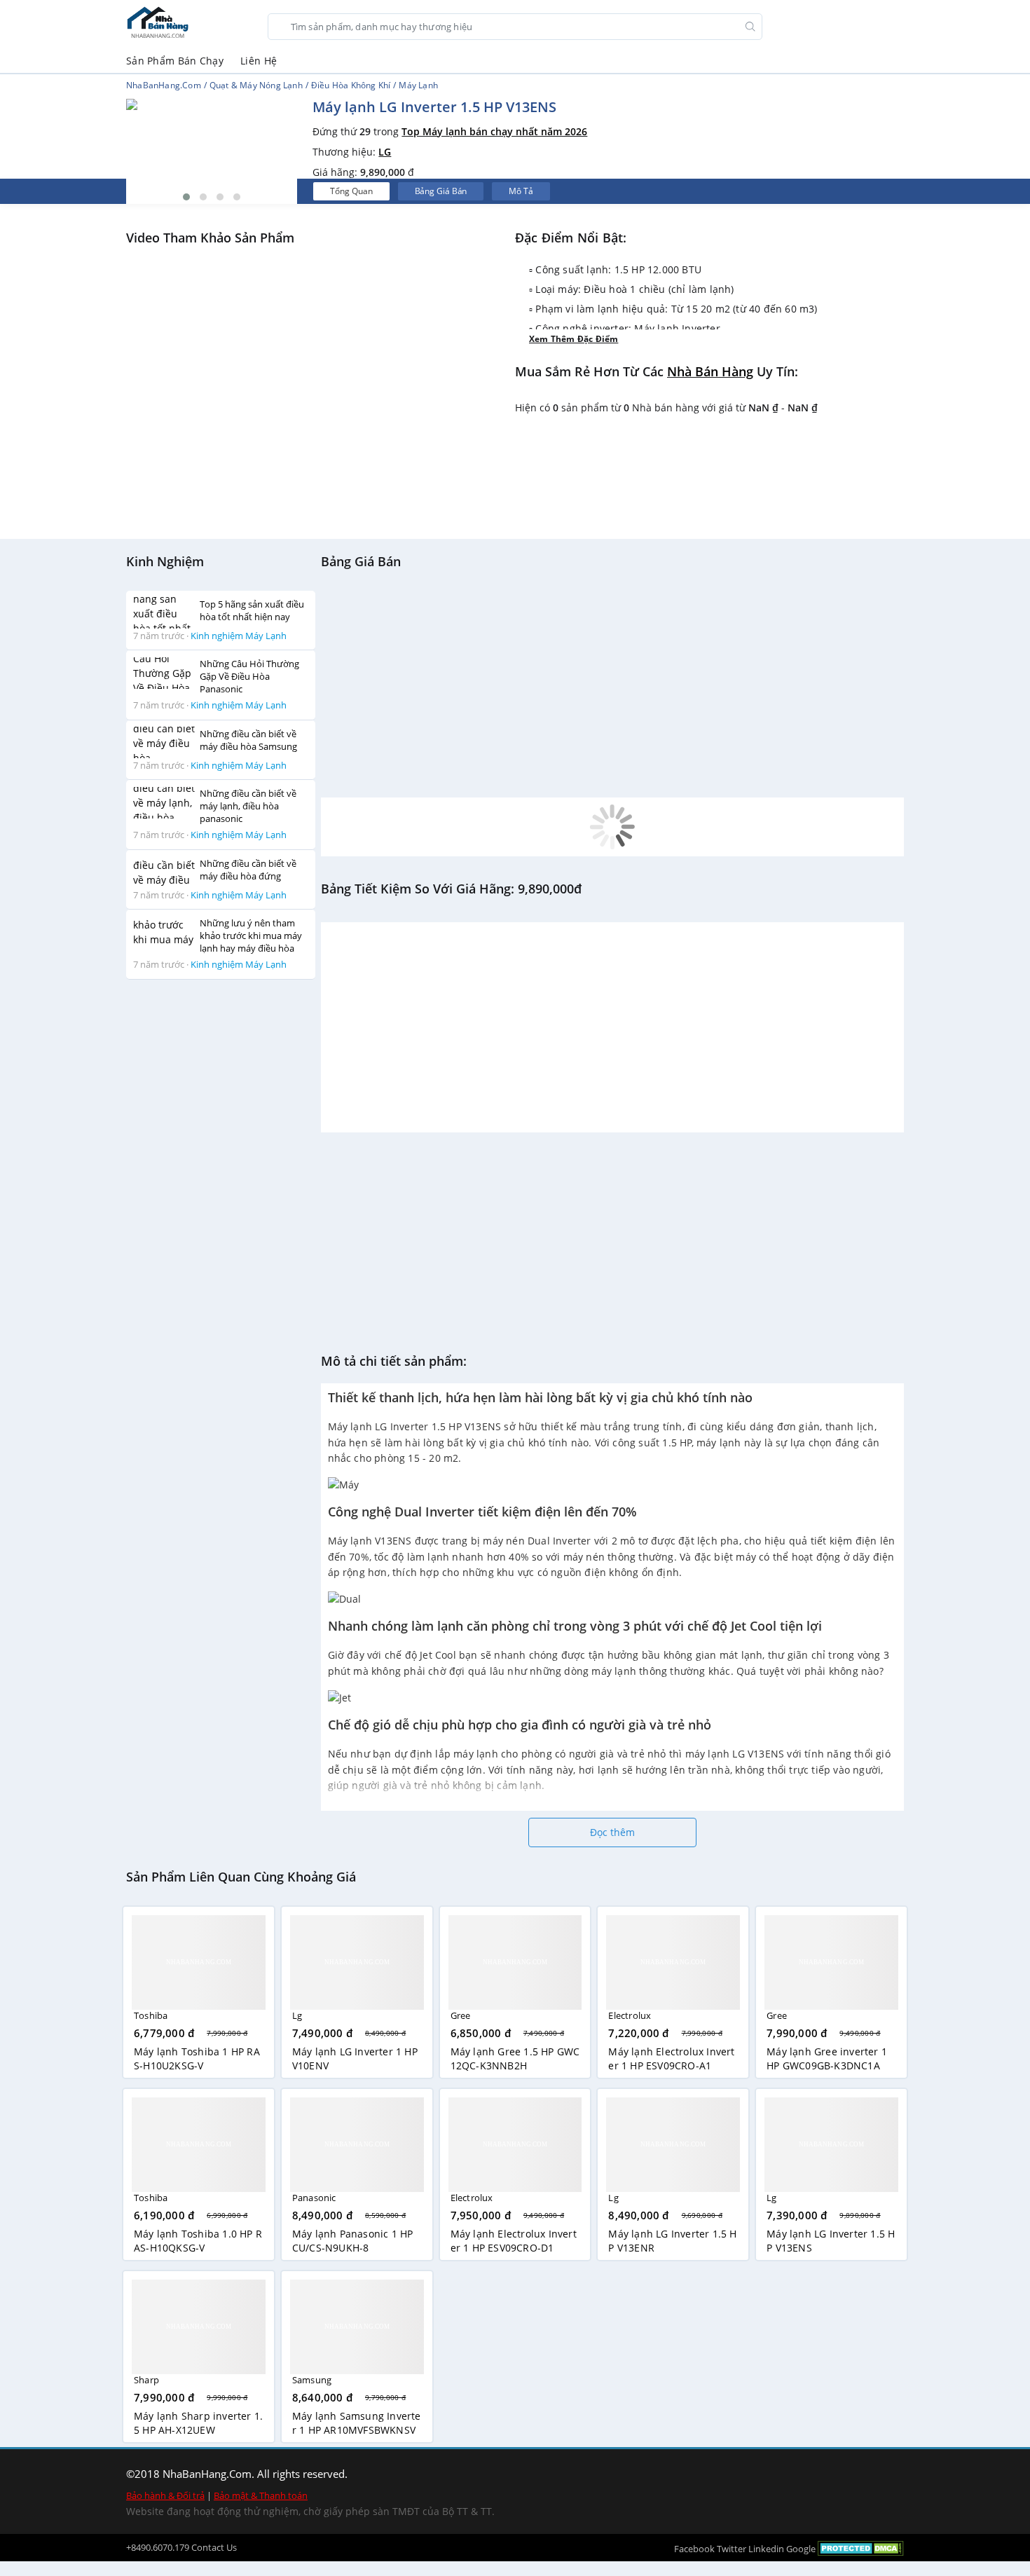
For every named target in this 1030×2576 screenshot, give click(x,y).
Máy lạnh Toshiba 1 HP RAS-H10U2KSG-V (197, 2058)
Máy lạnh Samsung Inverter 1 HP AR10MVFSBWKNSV (357, 2423)
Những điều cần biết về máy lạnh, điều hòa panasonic (248, 806)
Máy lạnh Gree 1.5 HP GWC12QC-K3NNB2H (515, 2058)
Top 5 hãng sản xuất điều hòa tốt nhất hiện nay (252, 610)
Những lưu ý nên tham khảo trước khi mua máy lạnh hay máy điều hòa (251, 936)
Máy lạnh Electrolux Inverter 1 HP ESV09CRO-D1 (514, 2241)
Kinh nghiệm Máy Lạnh (239, 635)
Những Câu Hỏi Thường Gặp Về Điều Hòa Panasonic (249, 676)
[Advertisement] (221, 1200)
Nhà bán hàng (710, 371)
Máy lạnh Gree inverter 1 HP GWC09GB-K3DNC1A (827, 2058)
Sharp (146, 2380)
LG (385, 152)
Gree (461, 2015)
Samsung (312, 2380)
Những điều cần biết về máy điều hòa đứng (248, 869)
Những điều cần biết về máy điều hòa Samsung (248, 739)
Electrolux (630, 2015)
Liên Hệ (259, 61)
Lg (297, 2015)
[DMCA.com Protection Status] (861, 2548)
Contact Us (214, 2547)
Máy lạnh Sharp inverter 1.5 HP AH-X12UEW (198, 2423)
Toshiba (151, 2015)
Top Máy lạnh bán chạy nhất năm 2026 (494, 131)
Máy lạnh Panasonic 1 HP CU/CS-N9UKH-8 (353, 2241)
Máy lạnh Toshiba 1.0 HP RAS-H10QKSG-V (198, 2241)
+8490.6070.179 (158, 2547)
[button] (186, 197)
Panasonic (314, 2198)
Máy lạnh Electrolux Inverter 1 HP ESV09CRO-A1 (671, 2058)
